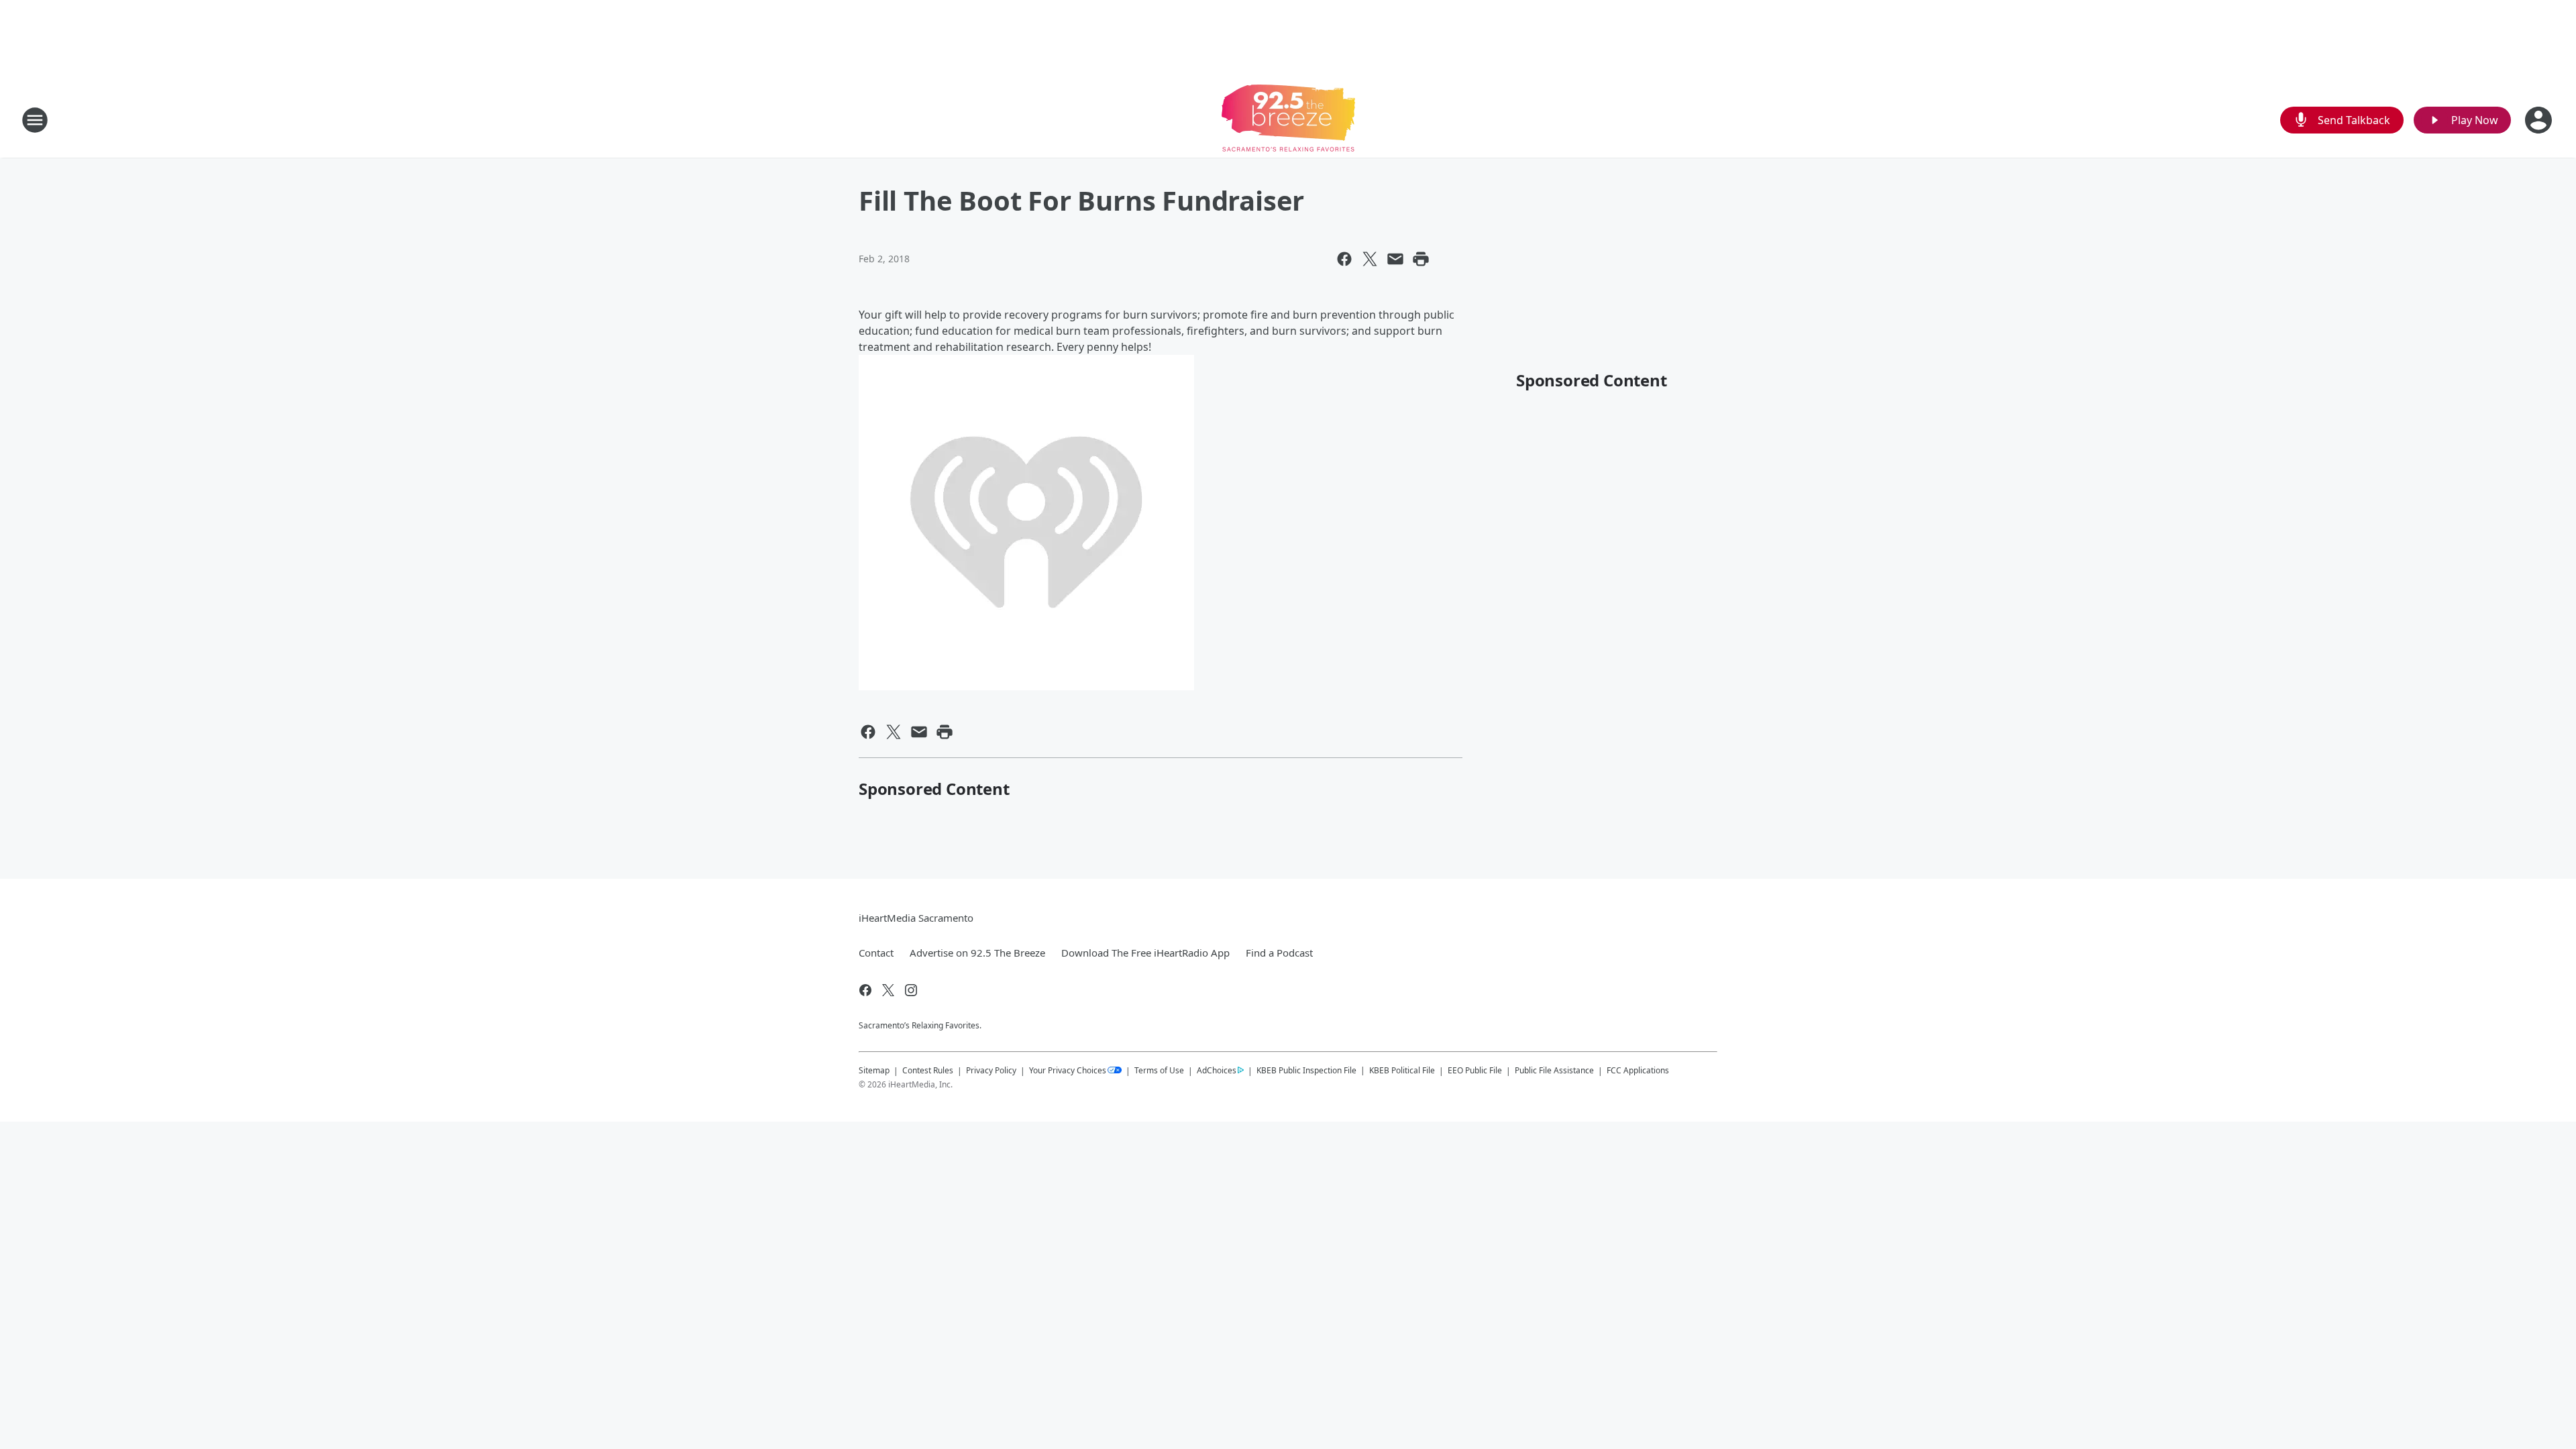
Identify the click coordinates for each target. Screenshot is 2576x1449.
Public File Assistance (1554, 1070)
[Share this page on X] (1370, 259)
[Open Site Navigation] (35, 120)
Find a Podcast (1279, 953)
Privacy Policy (991, 1070)
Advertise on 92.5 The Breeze (977, 953)
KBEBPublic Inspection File (1306, 1070)
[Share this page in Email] (1395, 259)
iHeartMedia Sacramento (916, 918)
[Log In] (2540, 120)
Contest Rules (928, 1070)
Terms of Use (1159, 1070)
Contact (876, 953)
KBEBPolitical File (1402, 1070)
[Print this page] (1421, 259)
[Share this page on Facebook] (1344, 259)
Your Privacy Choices (1068, 1070)
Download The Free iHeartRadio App (1145, 953)
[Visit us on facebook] (865, 990)
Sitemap (874, 1070)
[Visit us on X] (888, 990)
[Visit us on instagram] (911, 990)
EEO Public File (1475, 1070)
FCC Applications (1638, 1070)
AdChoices (1217, 1070)
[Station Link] (1288, 120)
